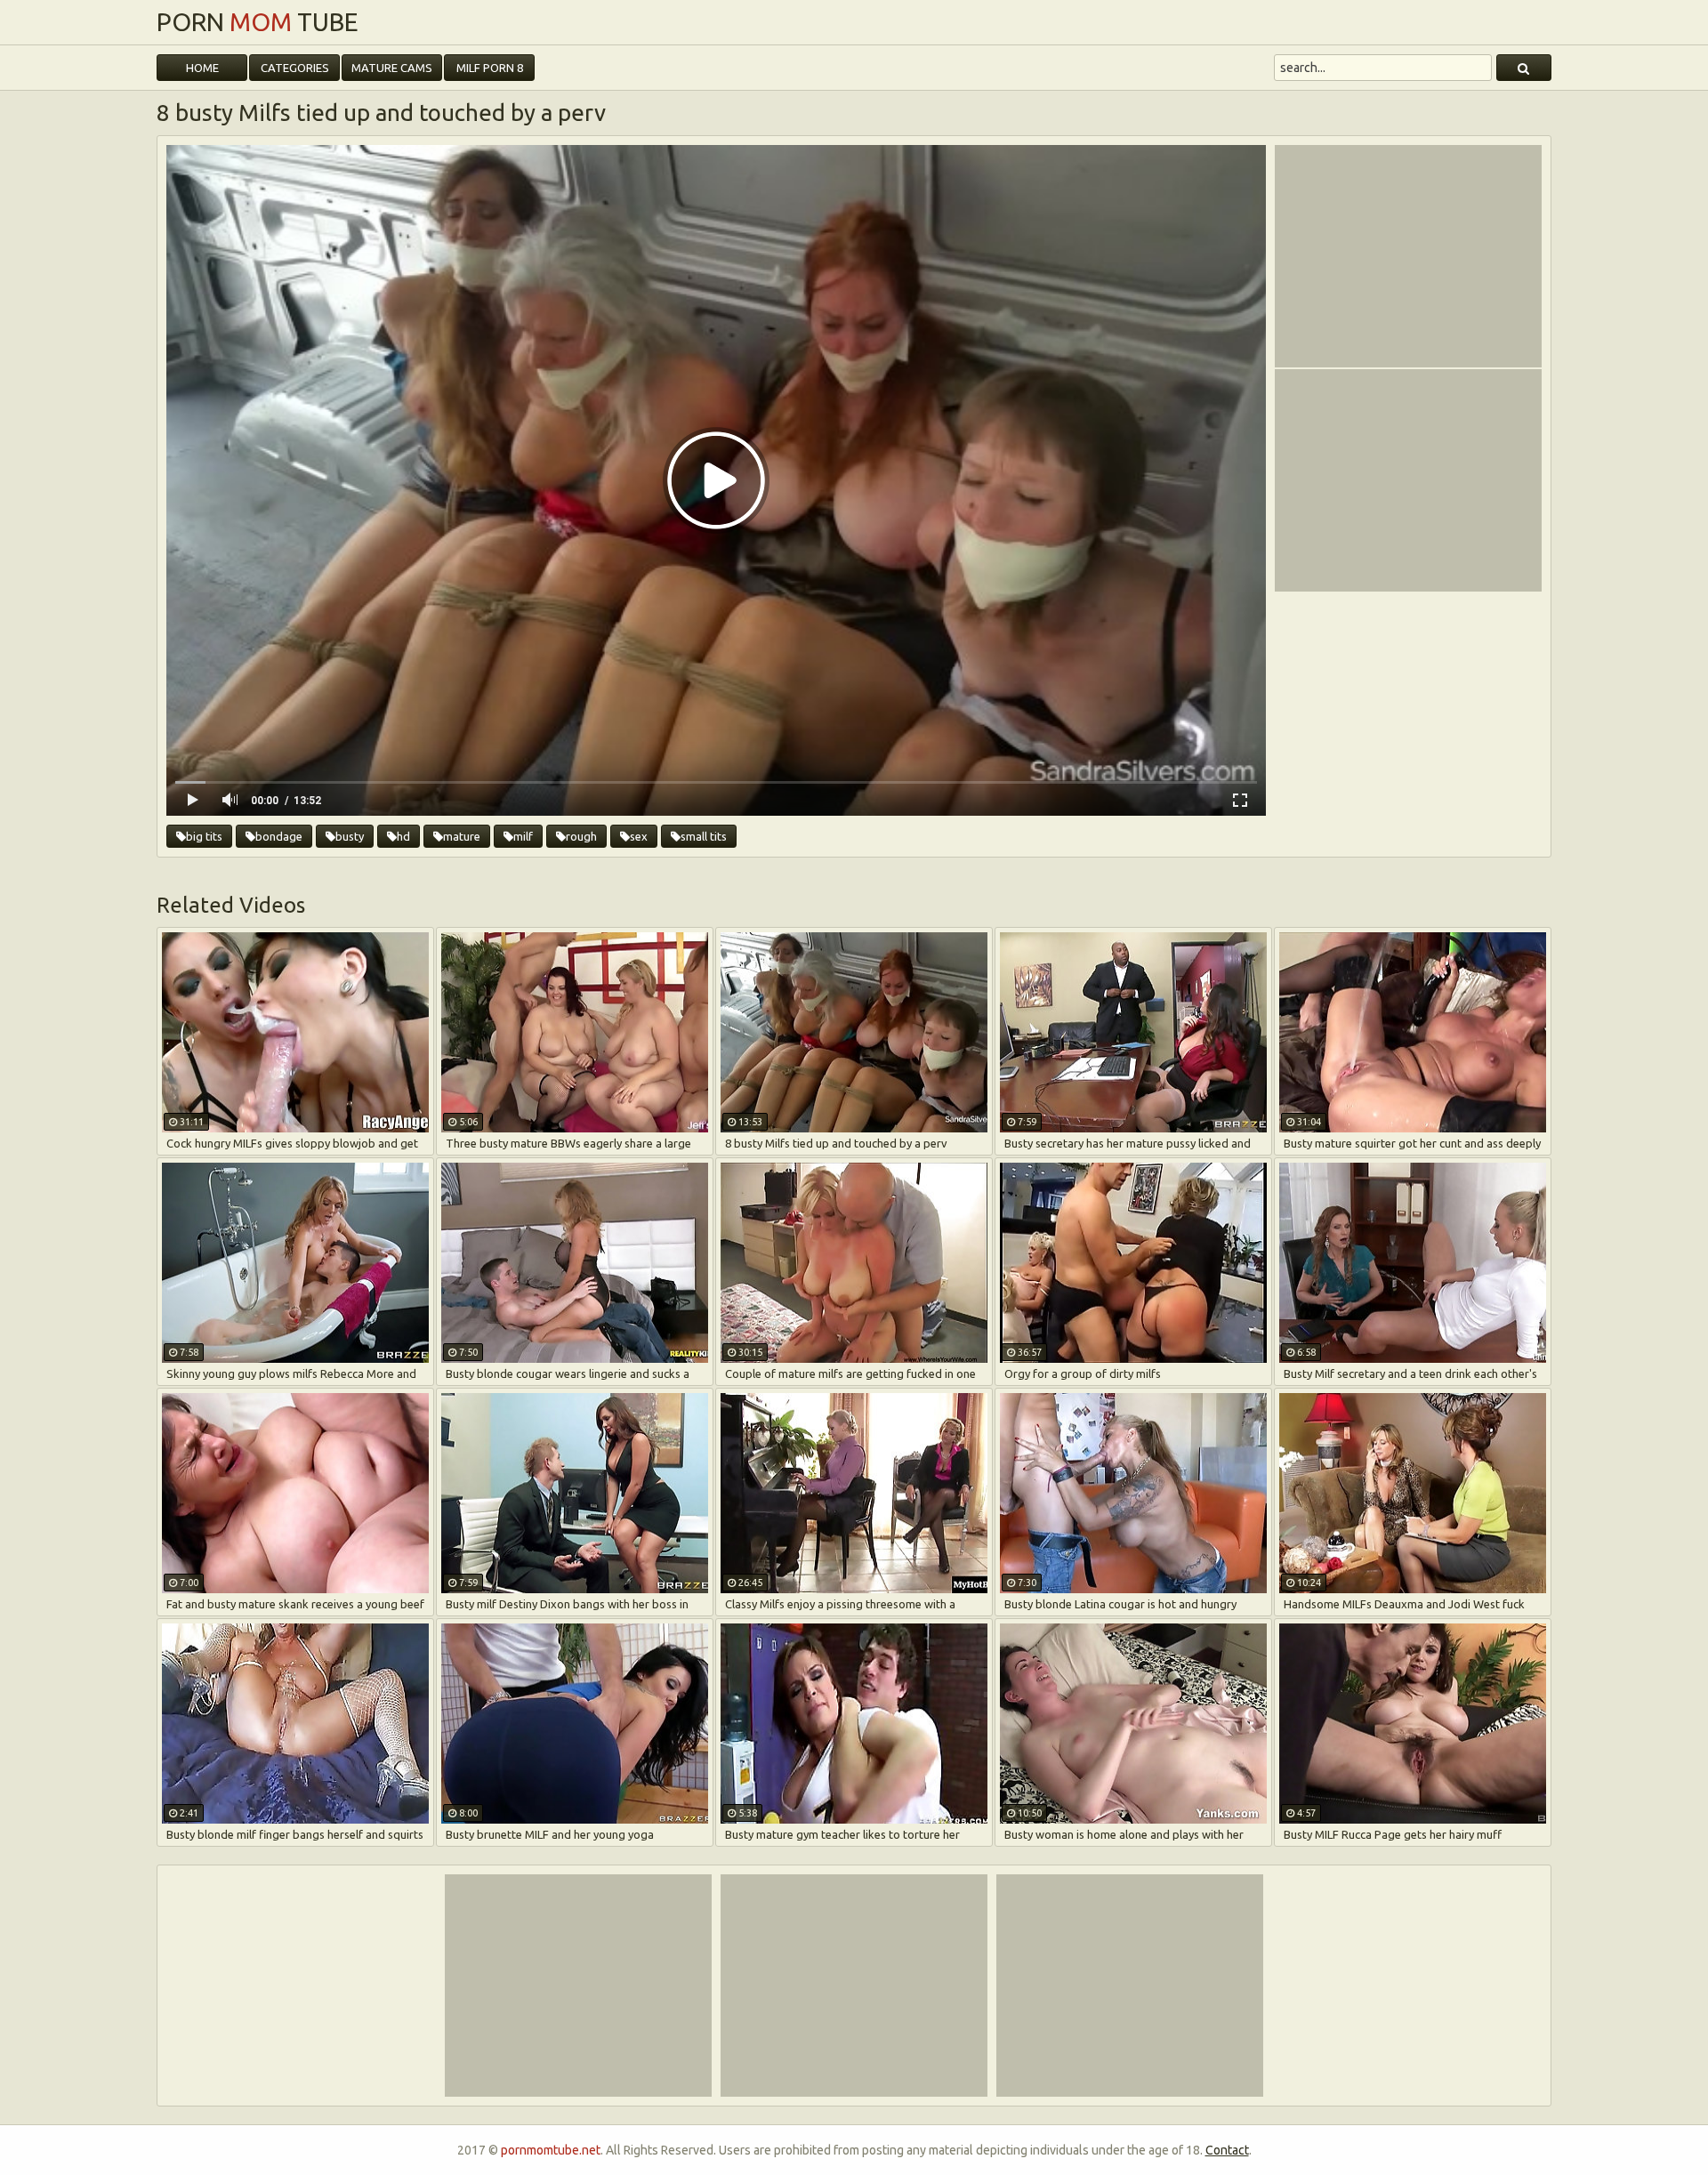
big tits (204, 836)
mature (462, 836)
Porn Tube (258, 22)
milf (523, 836)
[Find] (1524, 68)
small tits (704, 836)
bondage (279, 836)
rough (581, 836)
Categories (295, 68)
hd (403, 836)
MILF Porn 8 (490, 68)
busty (350, 836)
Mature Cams (392, 68)
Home (202, 68)
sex (639, 836)
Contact (1227, 2150)
